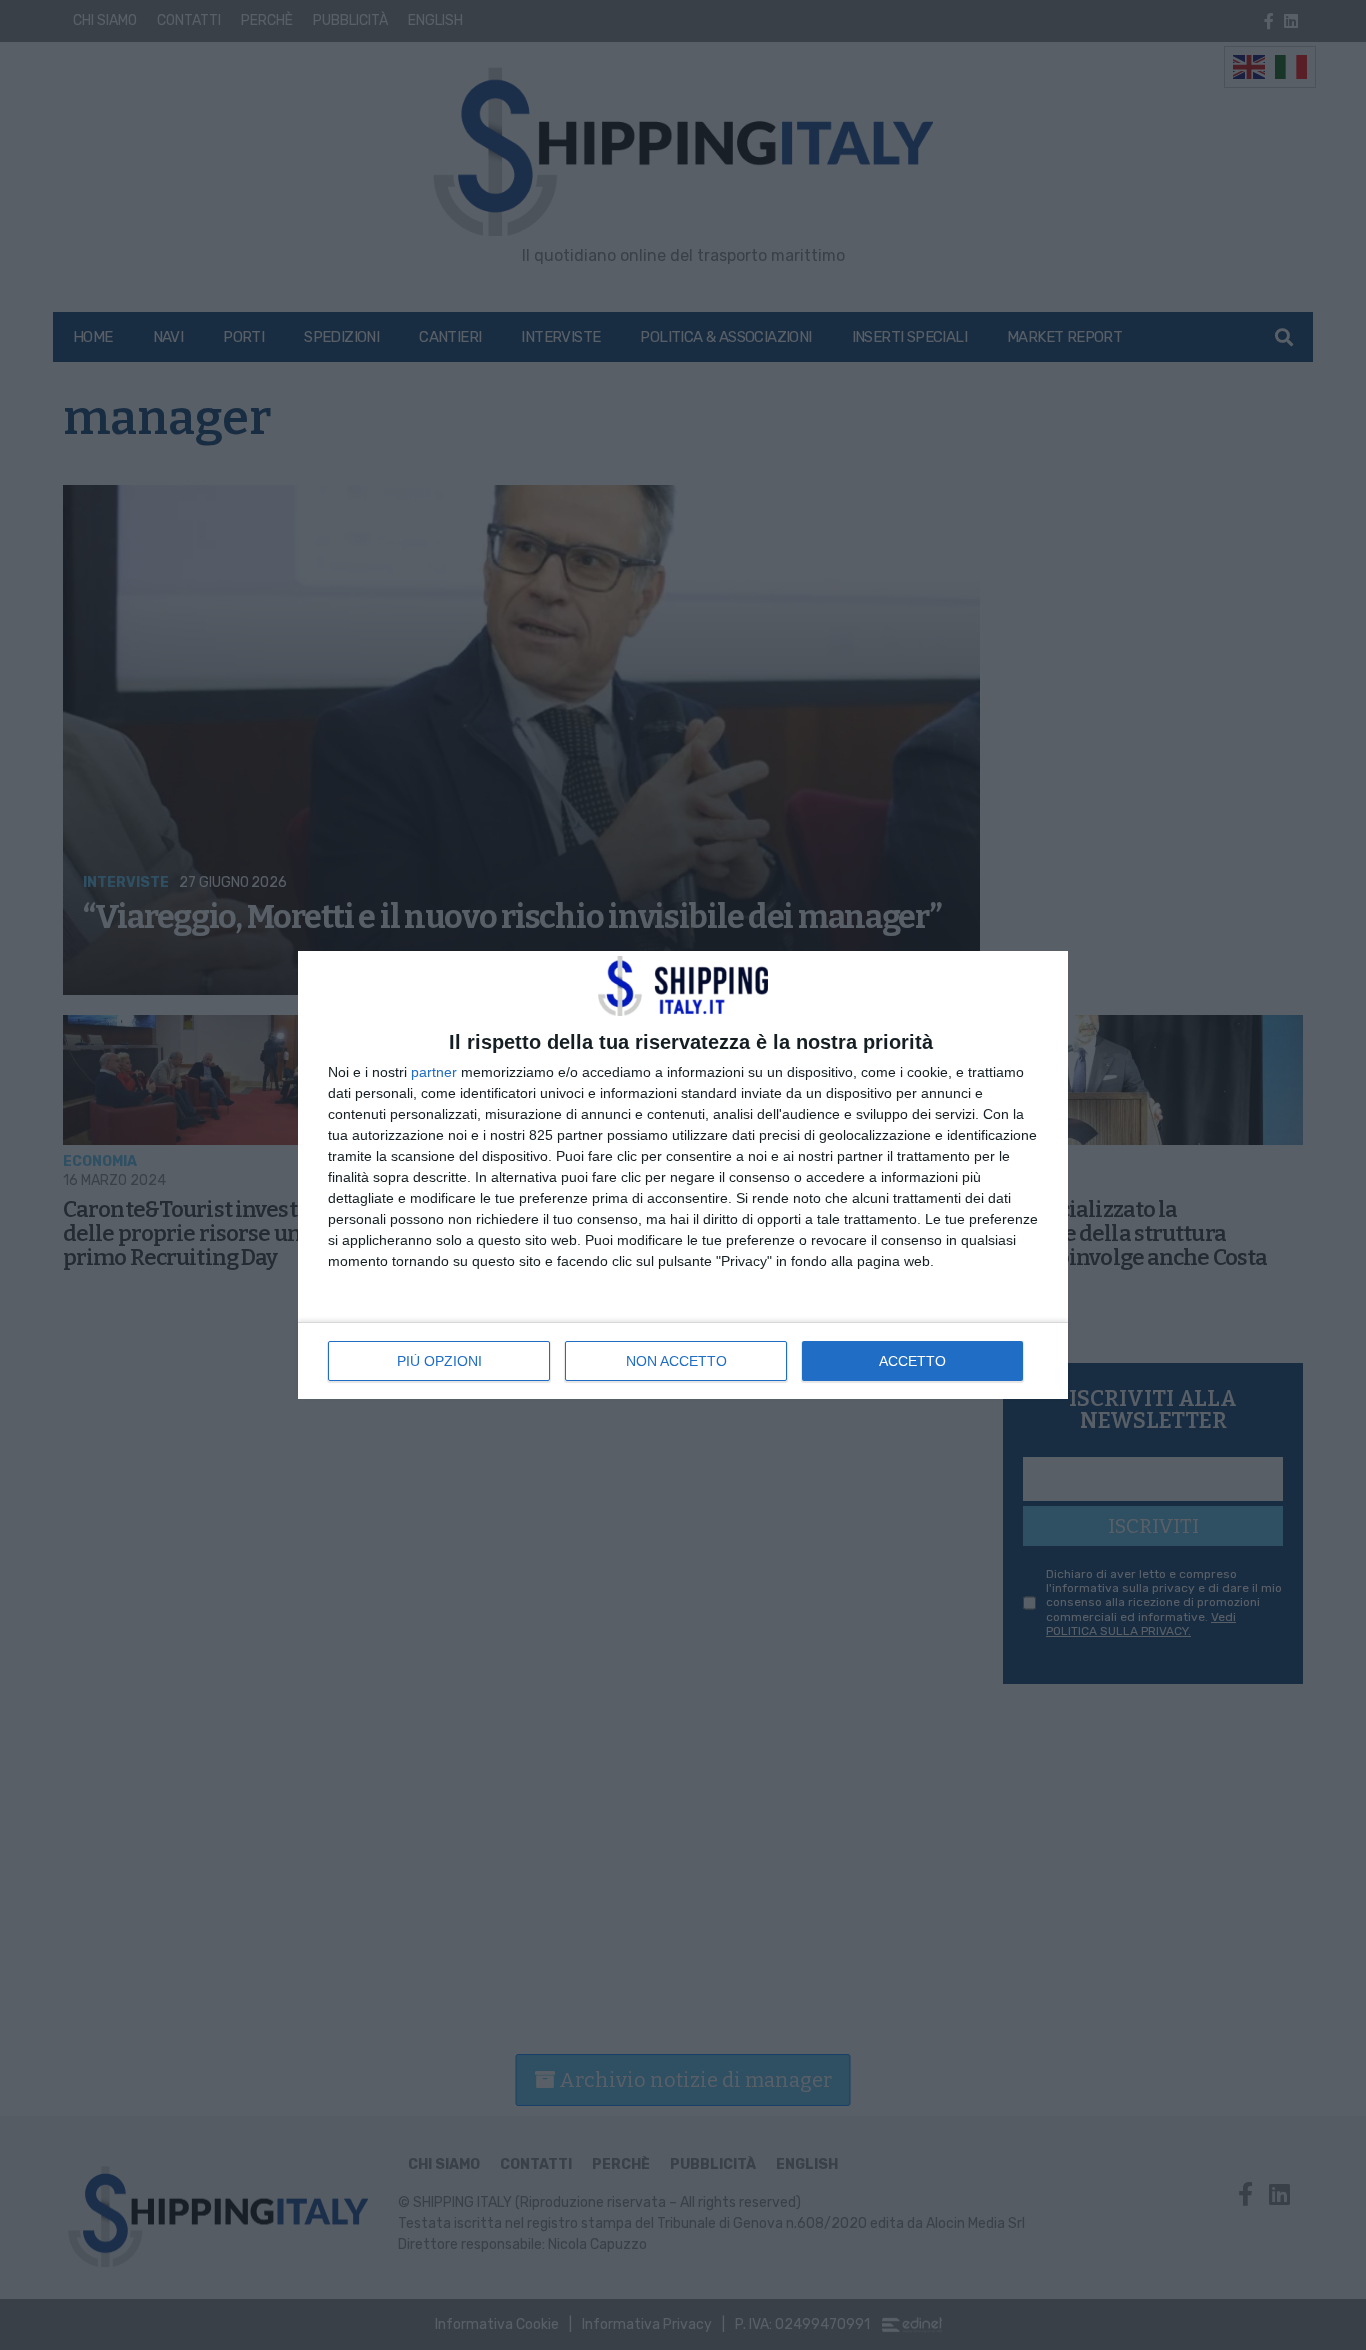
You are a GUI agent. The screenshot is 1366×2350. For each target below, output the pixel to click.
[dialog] (683, 1175)
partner (434, 1072)
